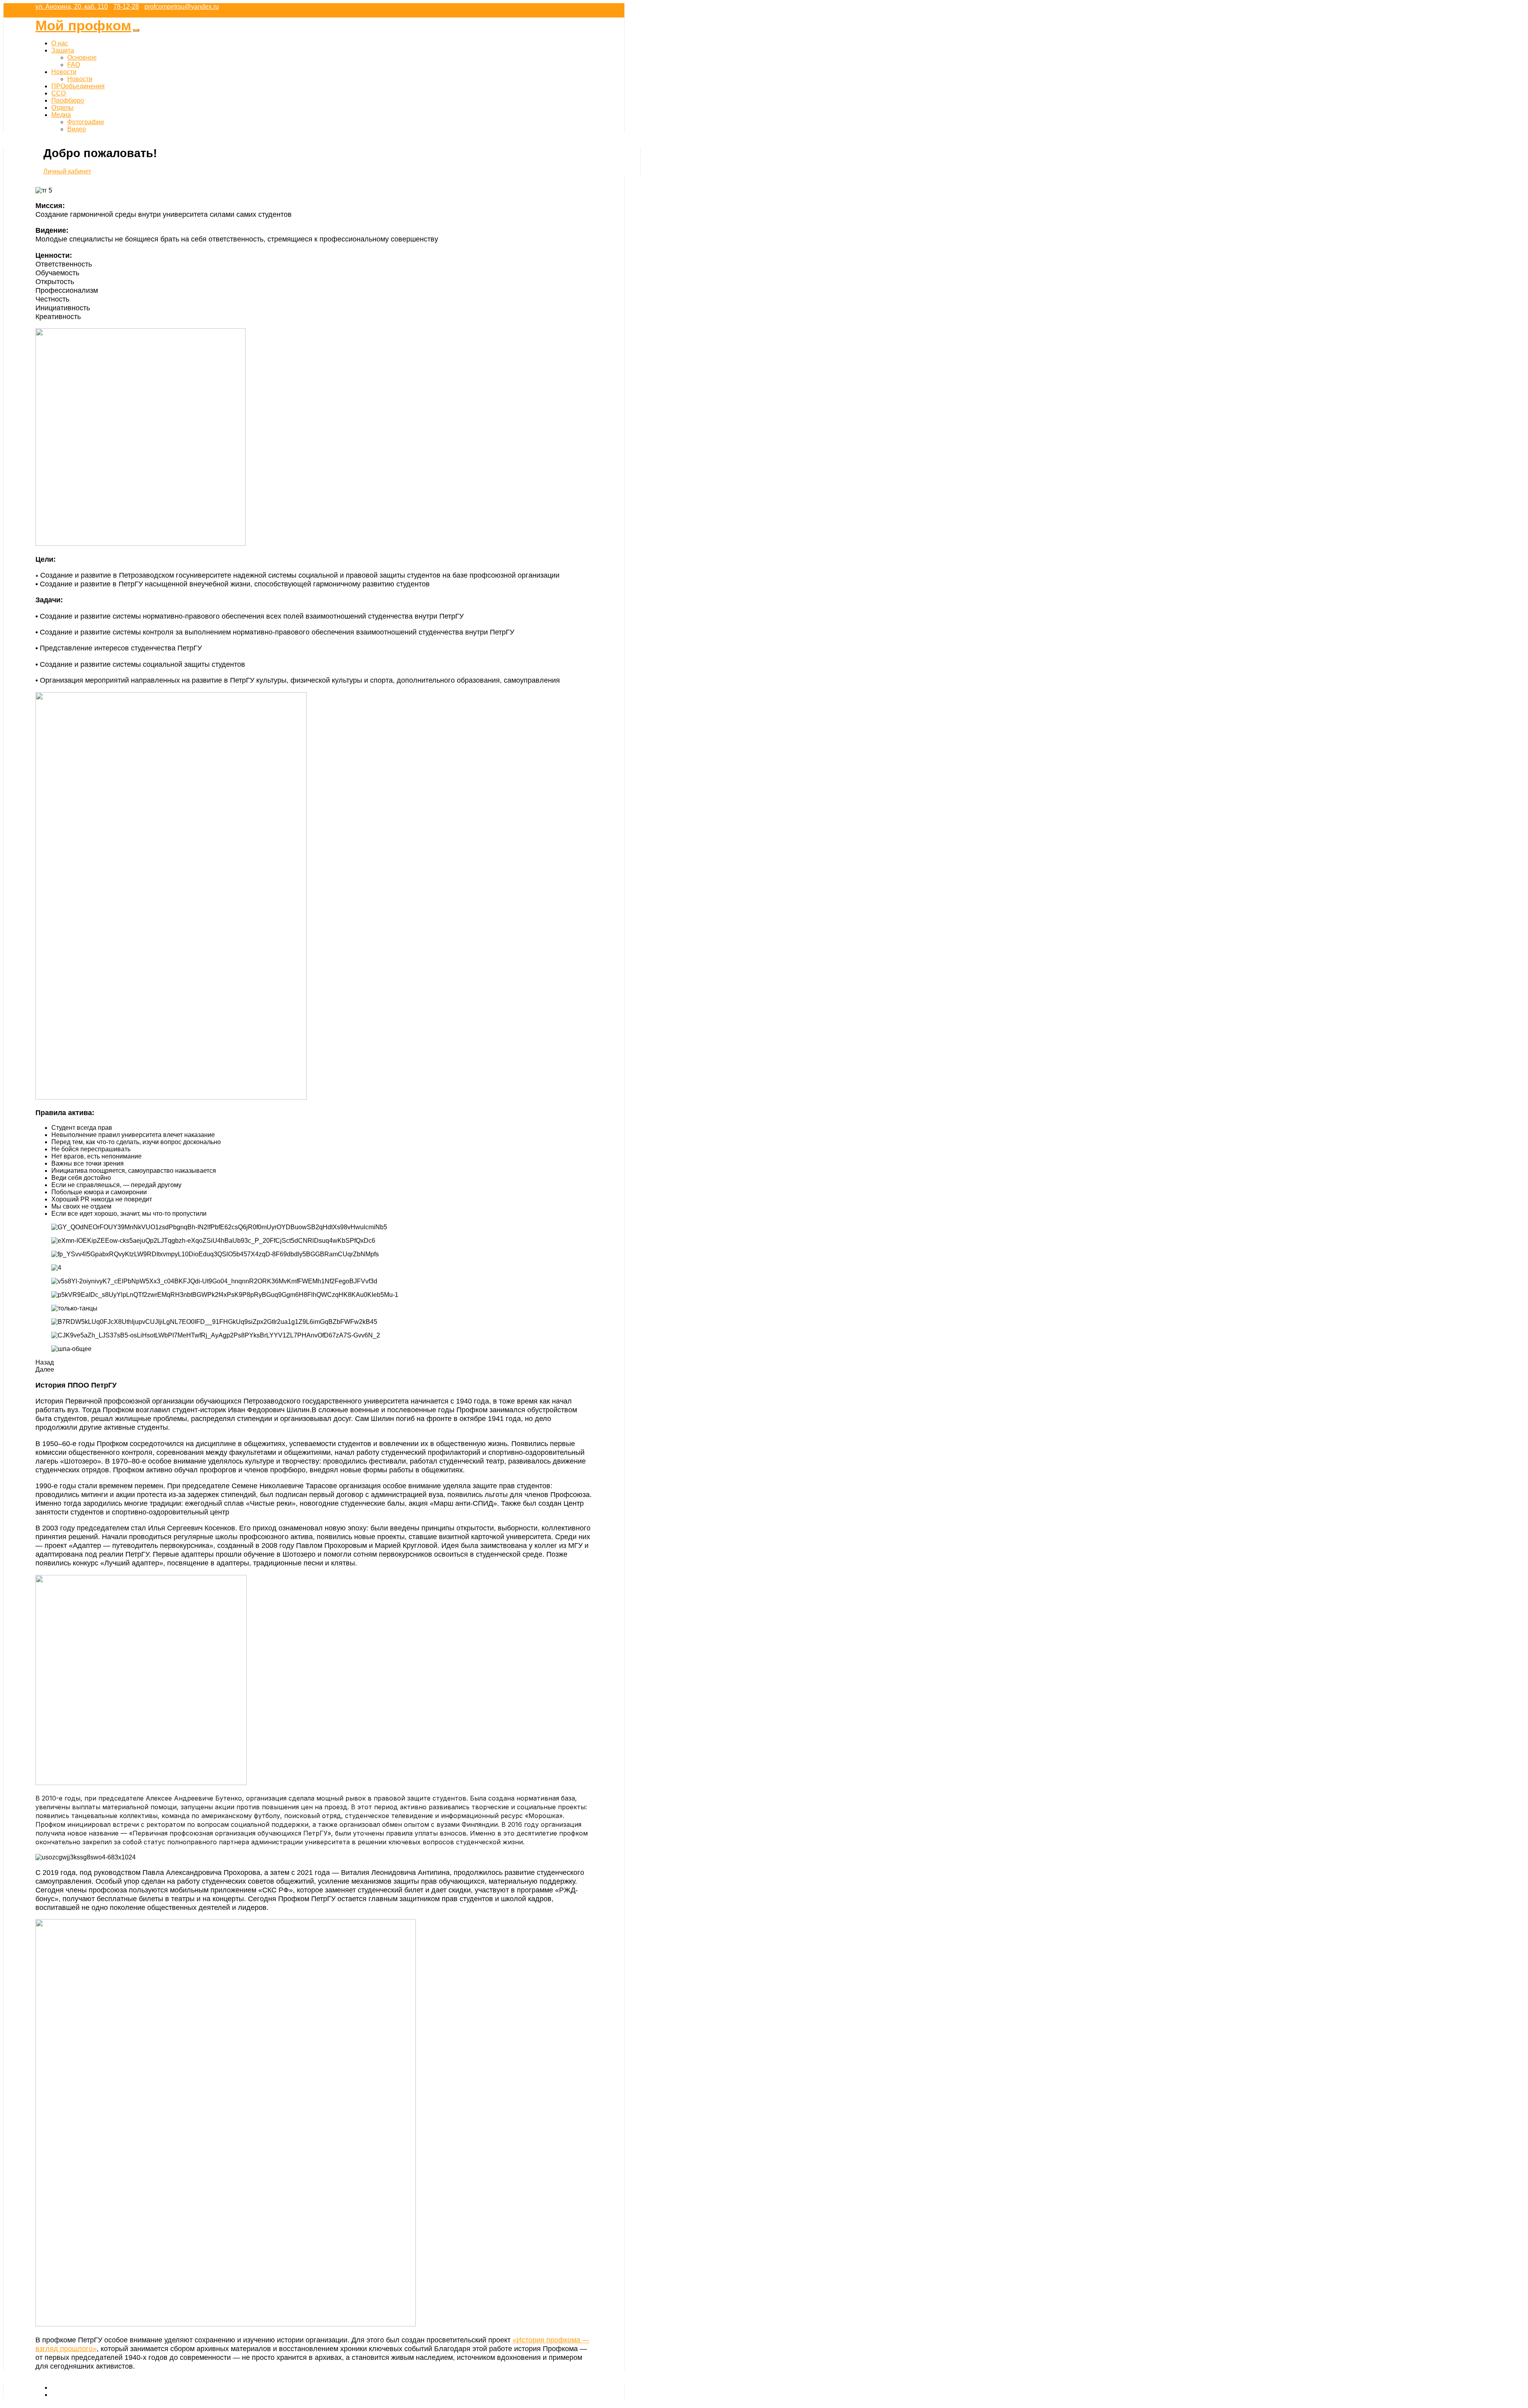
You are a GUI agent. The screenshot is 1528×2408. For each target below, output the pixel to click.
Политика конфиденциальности (98, 2395)
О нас (60, 43)
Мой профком (83, 25)
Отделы (62, 108)
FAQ (74, 65)
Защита (63, 50)
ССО (58, 93)
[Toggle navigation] (136, 30)
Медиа (61, 115)
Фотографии (86, 122)
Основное (82, 57)
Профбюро (68, 100)
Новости (64, 72)
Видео (77, 129)
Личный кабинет (67, 171)
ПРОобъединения (78, 86)
